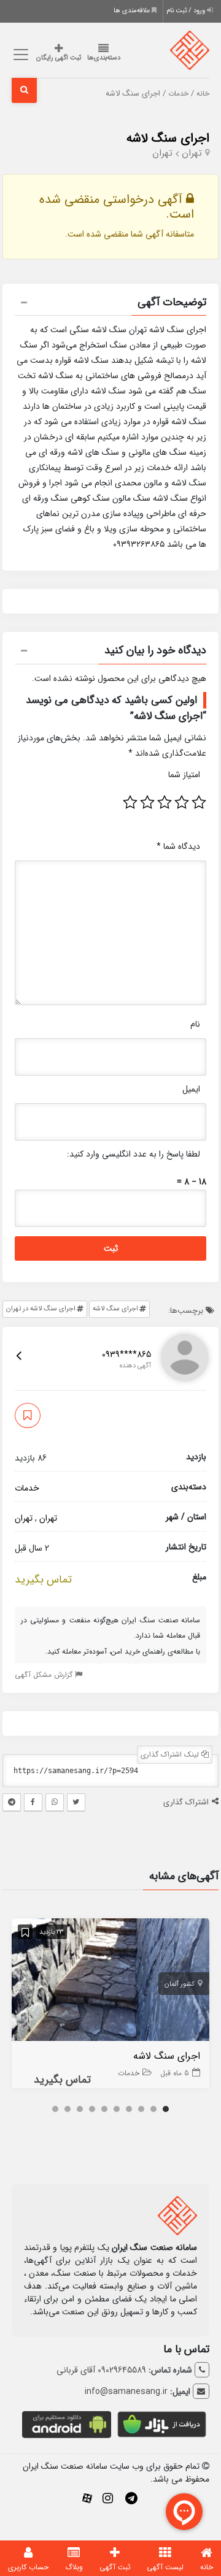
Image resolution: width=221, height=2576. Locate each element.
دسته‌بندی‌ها (104, 58)
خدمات (178, 94)
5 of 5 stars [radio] (130, 802)
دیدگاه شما (178, 846)
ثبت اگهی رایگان (59, 58)
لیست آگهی (165, 2567)
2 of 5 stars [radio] (182, 802)
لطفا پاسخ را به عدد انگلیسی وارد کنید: (134, 1154)
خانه (203, 94)
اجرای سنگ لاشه (168, 138)
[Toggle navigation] (19, 55)
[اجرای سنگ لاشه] (111, 1982)
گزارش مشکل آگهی (45, 1675)
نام (195, 1024)
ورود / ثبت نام (187, 11)
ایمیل (191, 1089)
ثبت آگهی (115, 2567)
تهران (192, 153)
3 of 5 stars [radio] (165, 802)
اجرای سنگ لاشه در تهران (41, 1309)
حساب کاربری (28, 2567)
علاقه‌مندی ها (133, 11)
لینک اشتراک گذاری (171, 1754)
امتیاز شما (184, 775)
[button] (111, 304)
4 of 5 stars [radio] (147, 802)
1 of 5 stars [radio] (199, 802)
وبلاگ (74, 2567)
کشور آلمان (180, 1984)
